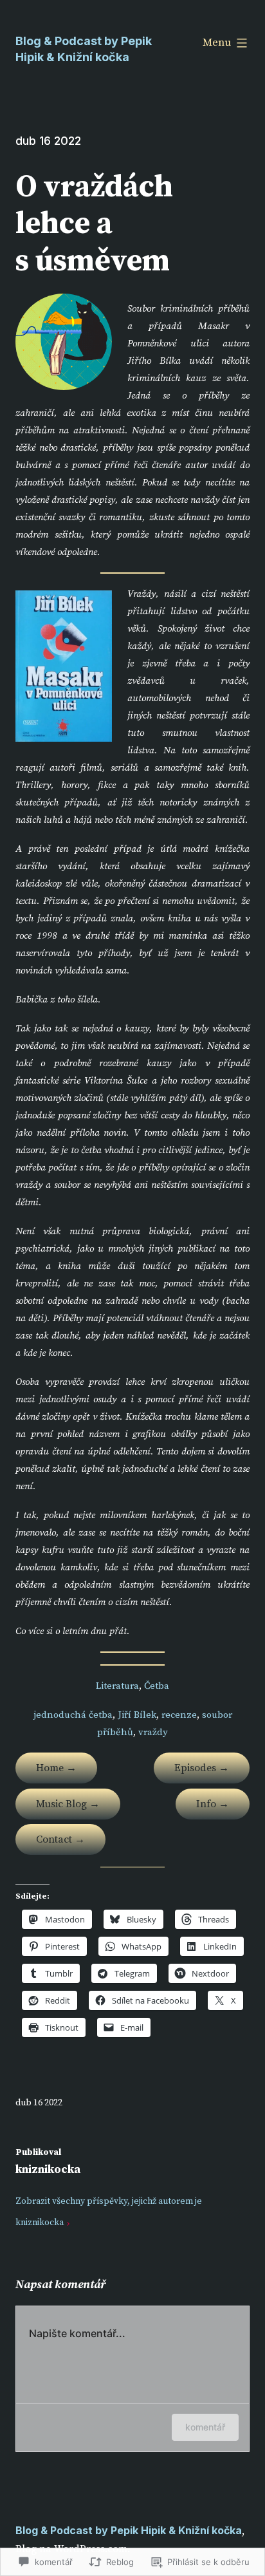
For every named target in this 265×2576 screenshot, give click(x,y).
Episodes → (202, 1768)
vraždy (153, 1732)
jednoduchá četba (73, 1715)
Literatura (117, 1686)
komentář (205, 2427)
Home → (56, 1768)
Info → (213, 1804)
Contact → (60, 1839)
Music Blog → (68, 1804)
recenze (179, 1715)
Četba (157, 1686)
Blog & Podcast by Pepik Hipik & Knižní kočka (129, 2530)
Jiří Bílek (137, 1715)
